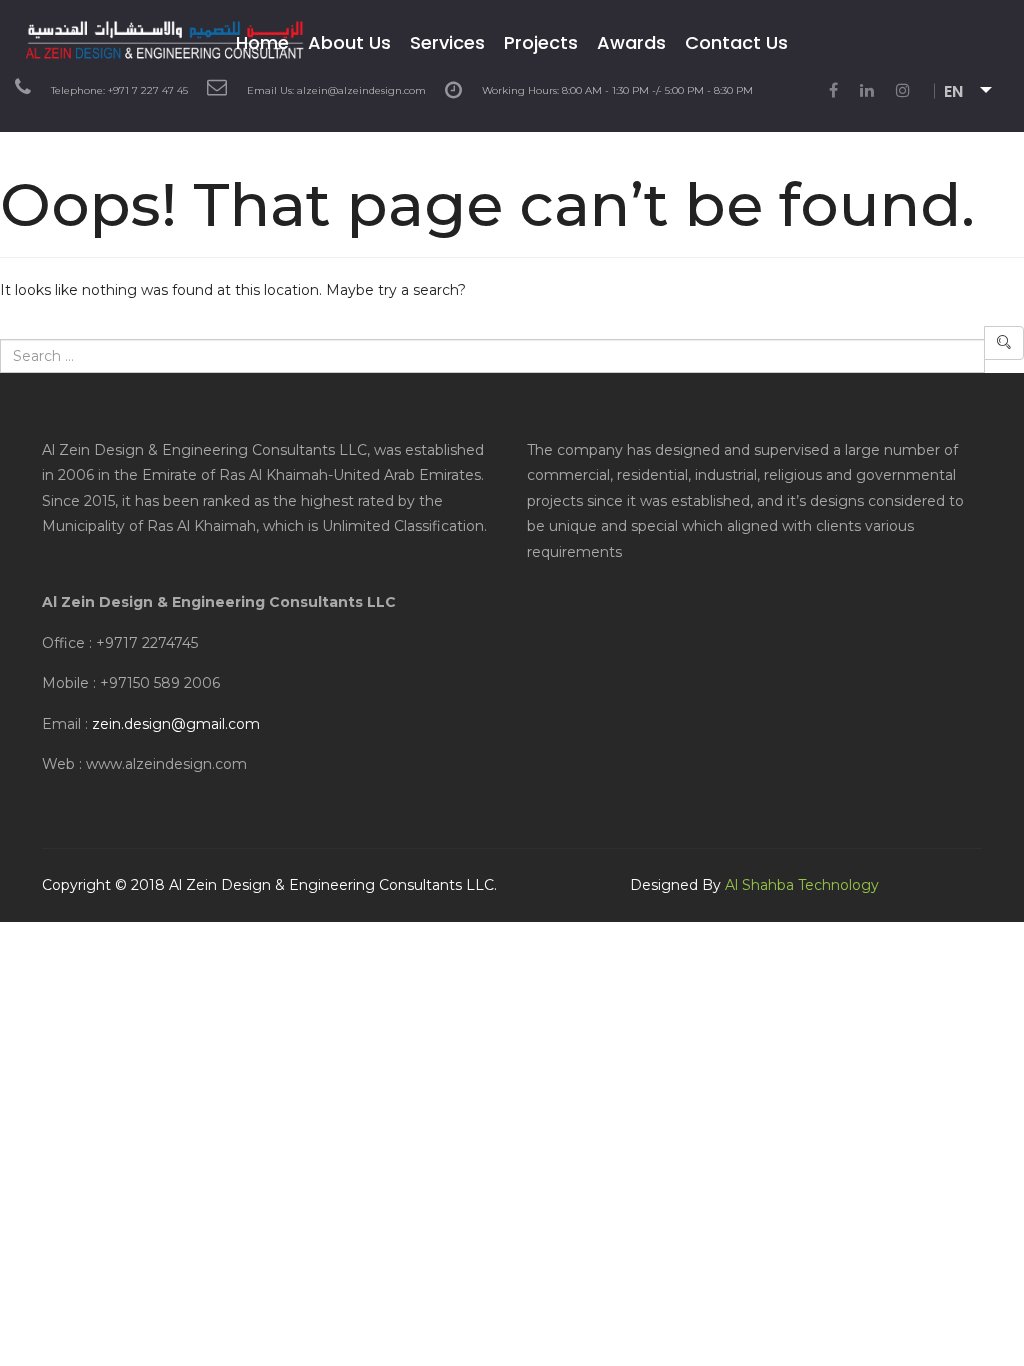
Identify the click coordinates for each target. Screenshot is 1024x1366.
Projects (541, 42)
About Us (349, 42)
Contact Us (736, 42)
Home (262, 42)
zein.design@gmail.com (176, 724)
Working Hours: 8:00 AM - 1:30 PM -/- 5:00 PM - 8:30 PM (617, 90)
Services (447, 42)
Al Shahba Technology (802, 885)
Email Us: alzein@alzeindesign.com (336, 90)
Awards (631, 42)
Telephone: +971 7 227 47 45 (119, 90)
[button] (976, 92)
